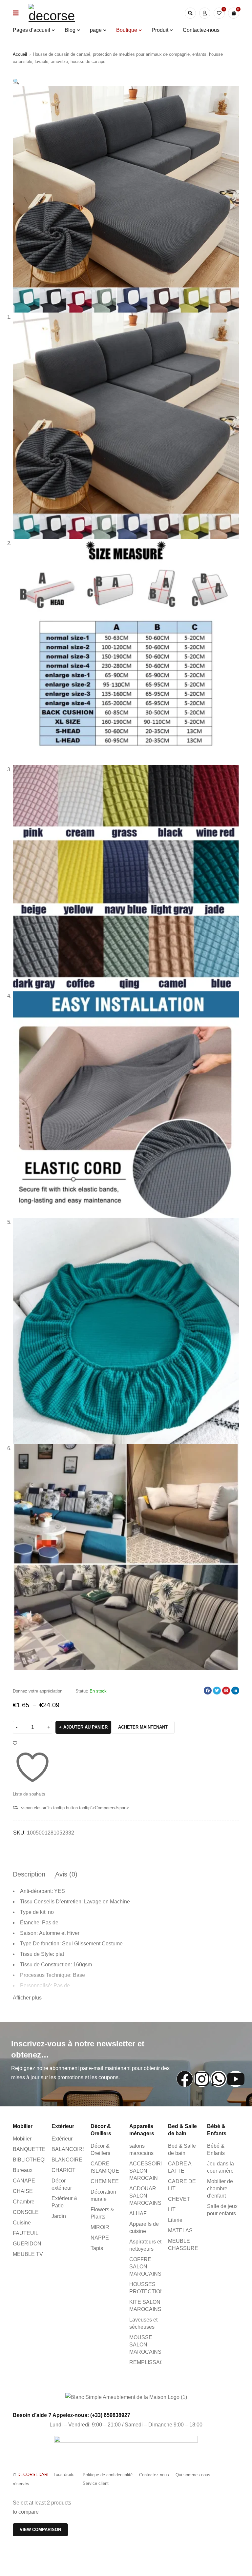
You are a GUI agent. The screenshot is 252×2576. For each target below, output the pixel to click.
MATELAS (180, 2231)
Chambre (24, 2202)
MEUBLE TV (28, 2254)
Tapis (97, 2248)
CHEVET (179, 2199)
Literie (175, 2220)
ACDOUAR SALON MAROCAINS (145, 2196)
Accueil (20, 54)
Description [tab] (29, 1874)
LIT (172, 2210)
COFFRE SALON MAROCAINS (145, 2267)
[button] (16, 81)
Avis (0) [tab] (66, 1874)
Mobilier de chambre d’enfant (220, 2189)
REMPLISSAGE (148, 2362)
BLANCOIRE (67, 2160)
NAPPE (100, 2238)
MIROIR (100, 2227)
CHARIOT (63, 2170)
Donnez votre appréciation (38, 1691)
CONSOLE (26, 2212)
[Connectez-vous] (205, 13)
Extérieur (62, 2139)
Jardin (59, 2216)
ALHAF (138, 2213)
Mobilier (22, 2139)
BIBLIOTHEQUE (32, 2160)
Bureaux (23, 2170)
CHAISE (23, 2191)
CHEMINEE (105, 2181)
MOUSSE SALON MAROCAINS (145, 2345)
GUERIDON (27, 2244)
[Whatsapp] (219, 2079)
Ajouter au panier (85, 1727)
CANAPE (24, 2181)
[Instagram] (202, 2079)
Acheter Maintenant (143, 1727)
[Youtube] (236, 2079)
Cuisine (22, 2223)
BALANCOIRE (69, 2149)
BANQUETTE (29, 2149)
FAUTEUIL (26, 2233)
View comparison (40, 2530)
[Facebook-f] (185, 2079)
